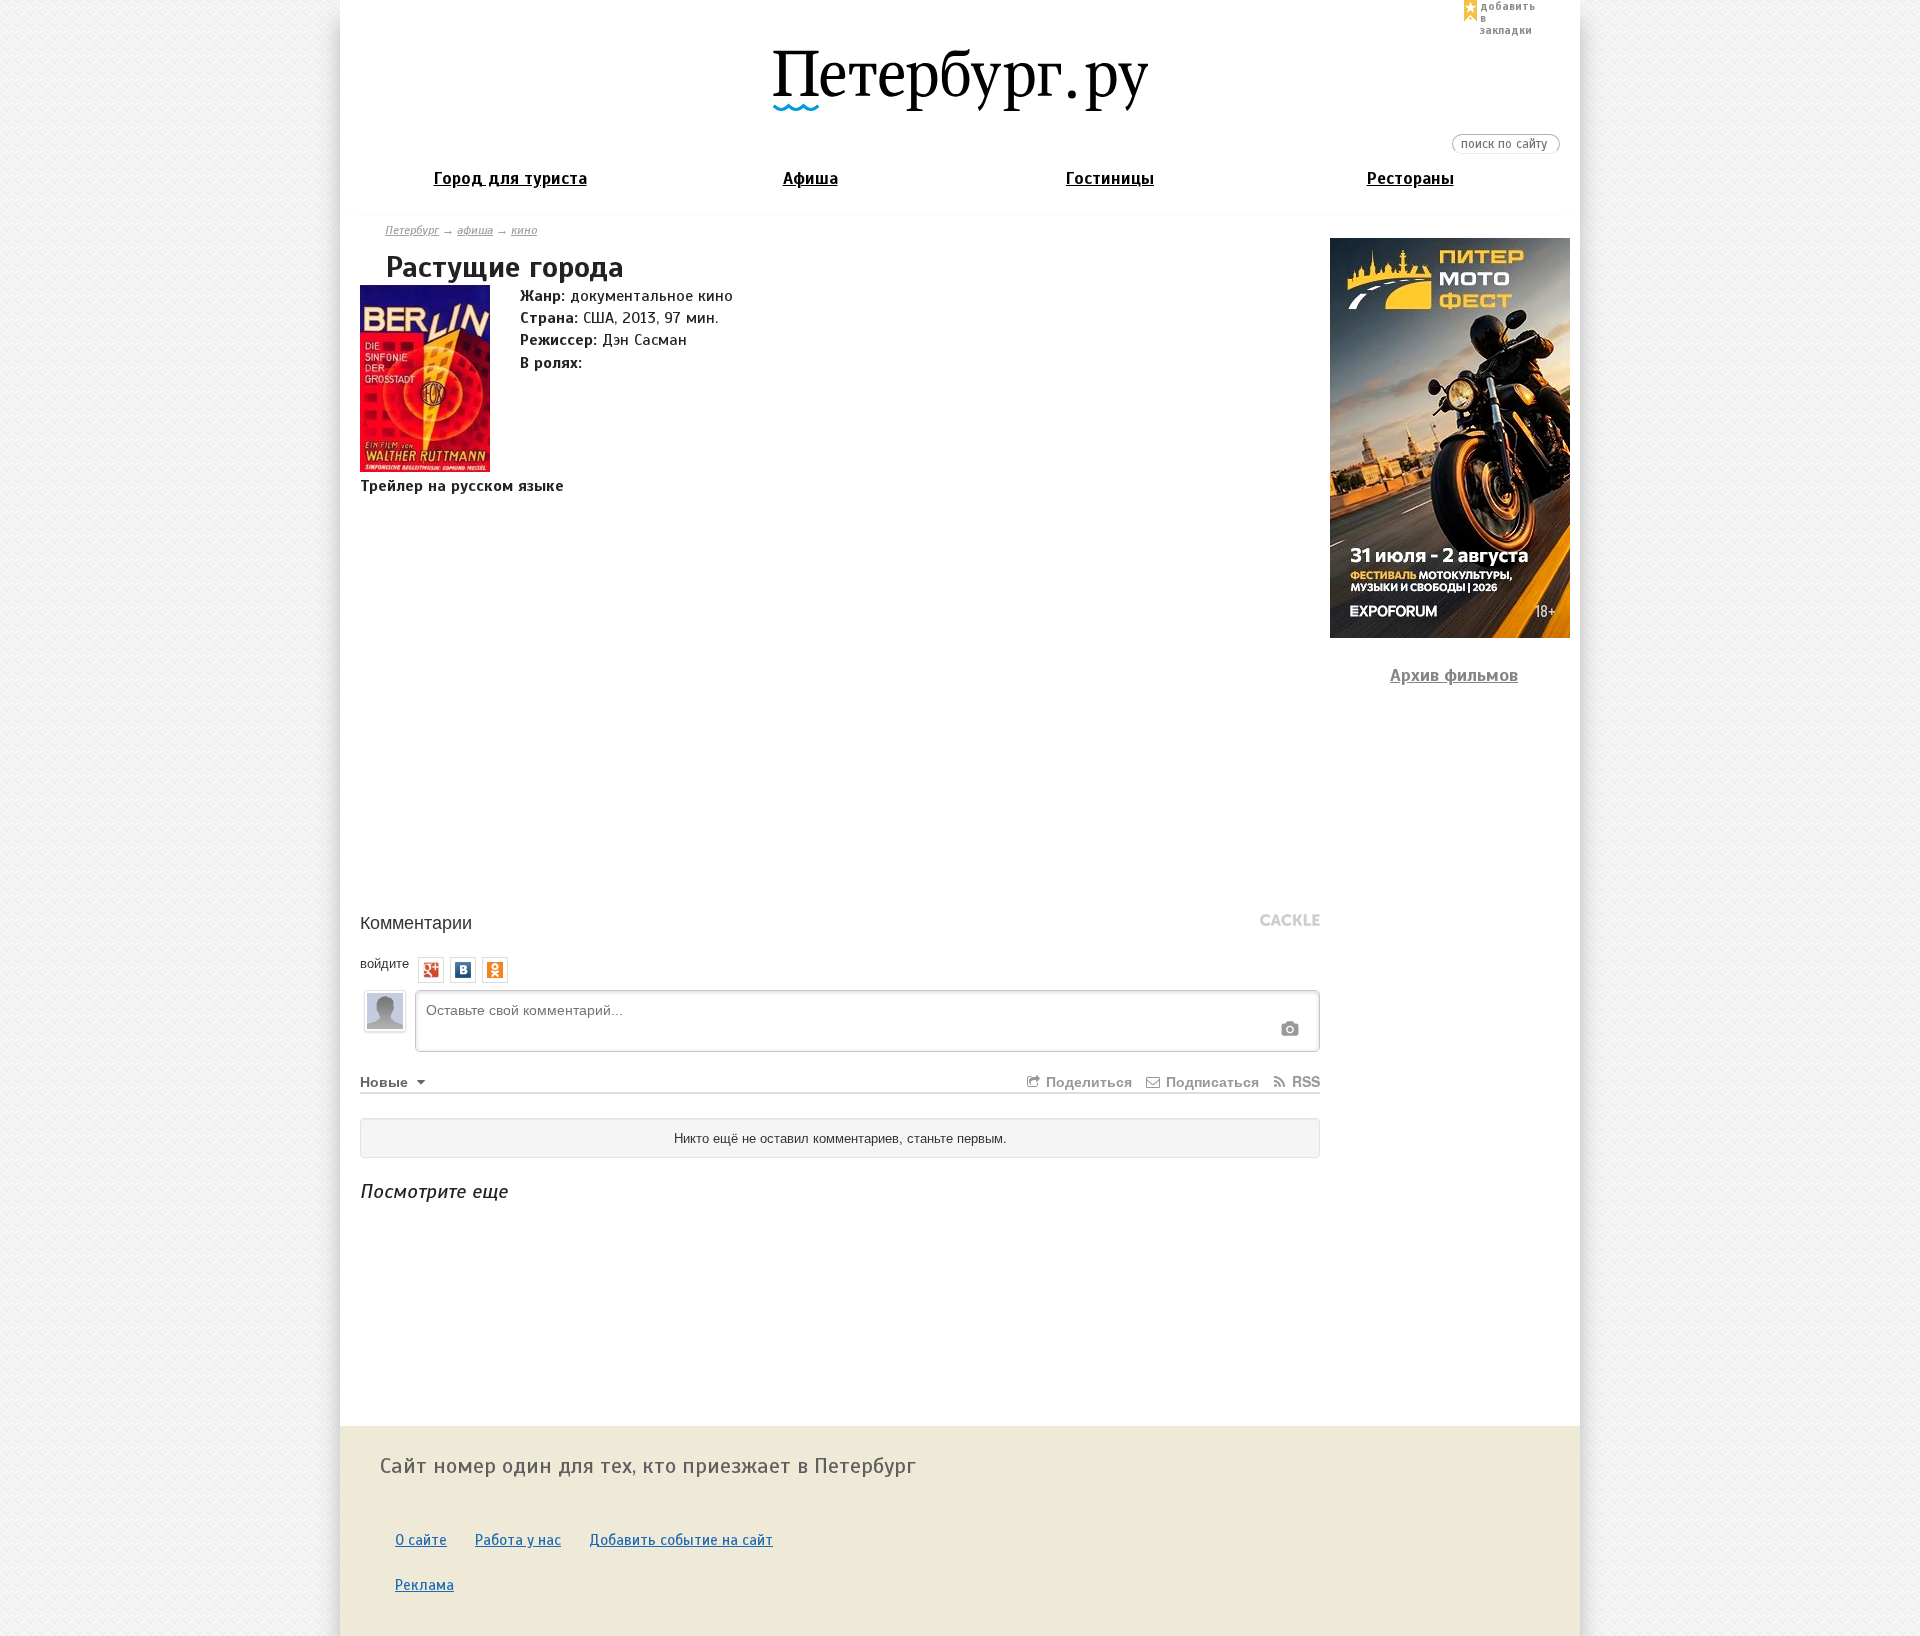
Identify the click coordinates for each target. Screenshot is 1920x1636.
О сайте (421, 1540)
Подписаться (1210, 1081)
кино (524, 230)
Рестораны (1410, 178)
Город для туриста (510, 178)
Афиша (810, 178)
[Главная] (960, 79)
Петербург (412, 230)
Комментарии (416, 921)
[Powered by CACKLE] (1290, 921)
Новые (386, 1081)
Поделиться (1087, 1081)
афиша (475, 230)
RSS (1304, 1081)
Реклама (424, 1585)
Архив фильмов (1454, 675)
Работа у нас (518, 1540)
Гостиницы (1110, 178)
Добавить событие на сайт (681, 1540)
